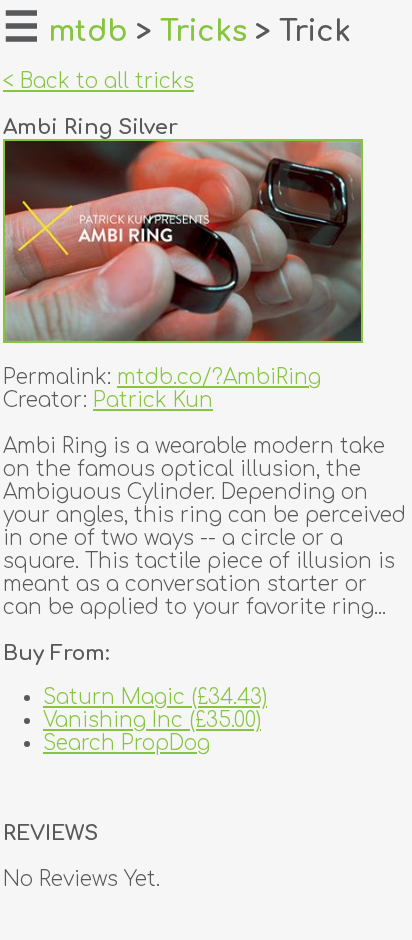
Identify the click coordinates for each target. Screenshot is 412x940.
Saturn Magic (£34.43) (155, 697)
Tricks (203, 32)
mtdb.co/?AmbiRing (219, 377)
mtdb (88, 32)
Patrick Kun (153, 400)
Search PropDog (126, 743)
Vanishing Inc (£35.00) (152, 720)
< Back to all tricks (98, 81)
